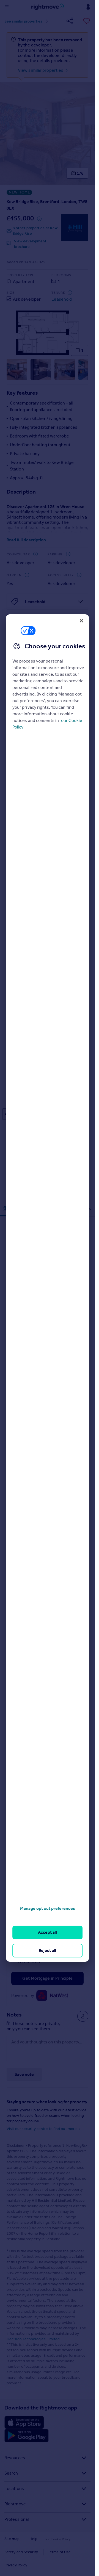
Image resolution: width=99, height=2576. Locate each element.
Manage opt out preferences (48, 1908)
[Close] (81, 621)
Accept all (47, 1932)
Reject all (47, 1950)
